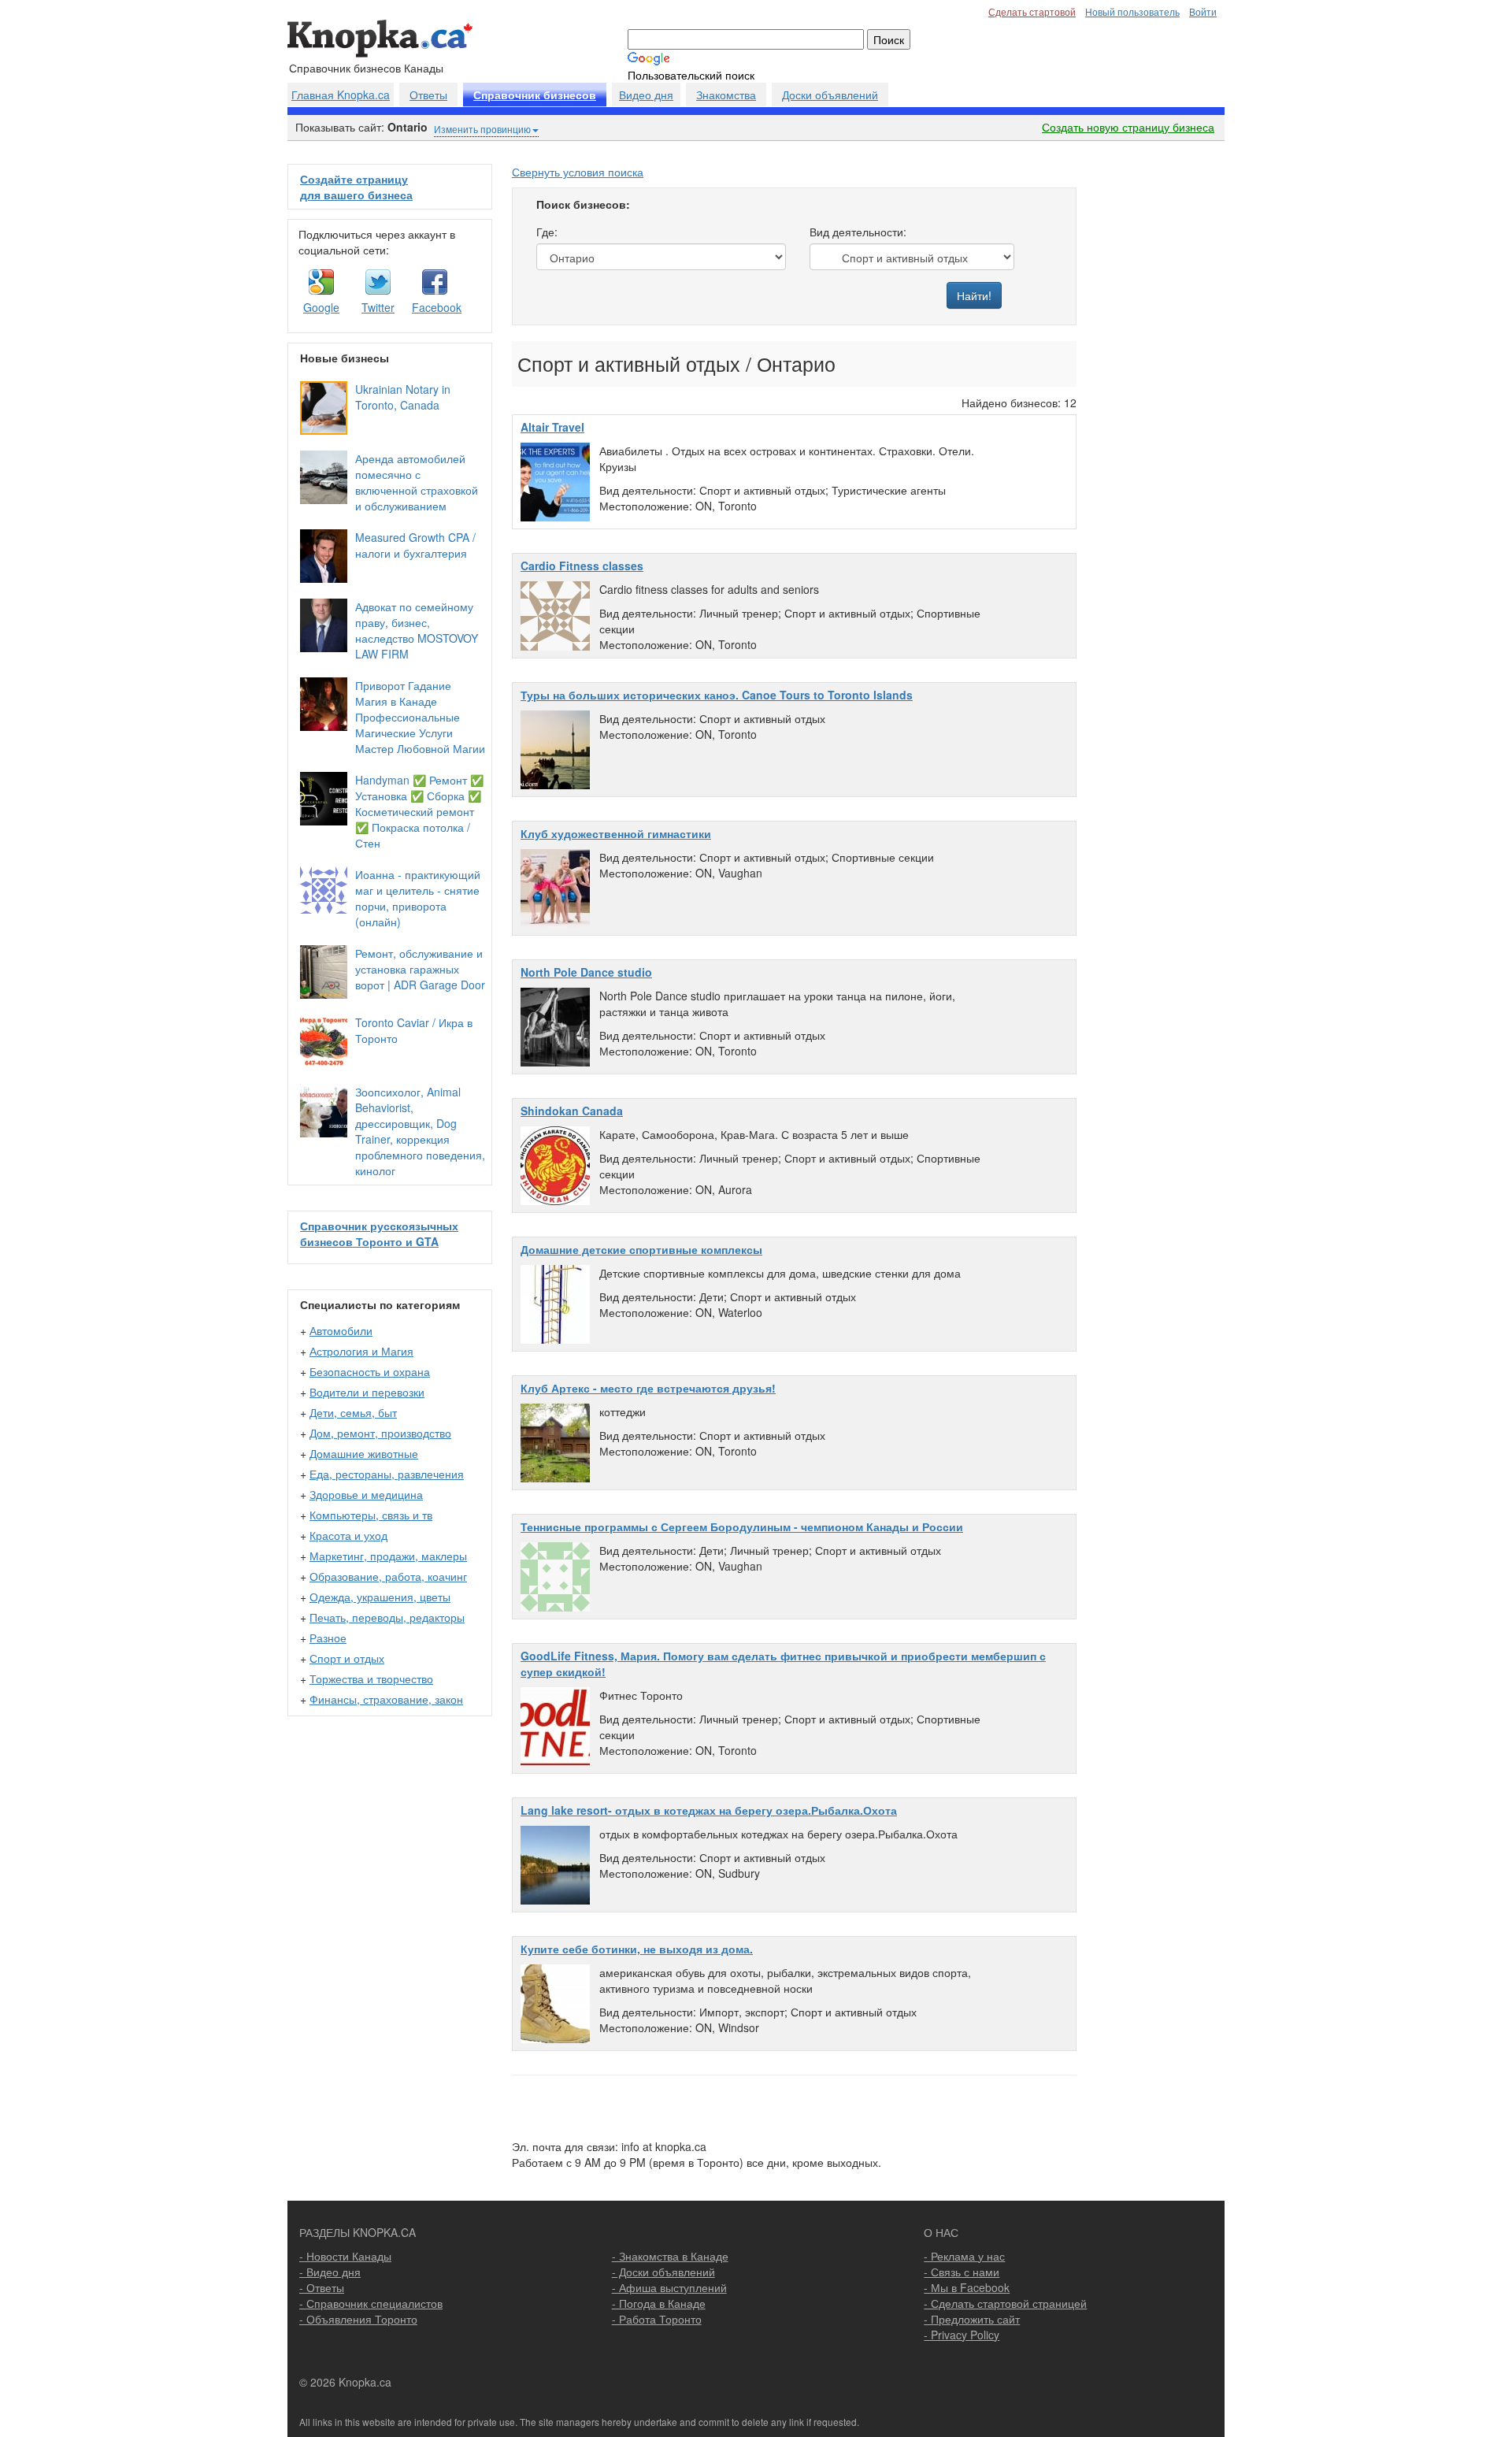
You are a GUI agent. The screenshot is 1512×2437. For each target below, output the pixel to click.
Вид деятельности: (858, 232)
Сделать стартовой (1032, 11)
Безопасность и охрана (370, 1371)
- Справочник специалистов (371, 2303)
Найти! (974, 295)
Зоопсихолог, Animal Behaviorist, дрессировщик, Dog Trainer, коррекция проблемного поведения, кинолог (420, 1131)
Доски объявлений (830, 95)
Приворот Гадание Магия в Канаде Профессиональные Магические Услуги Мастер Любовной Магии (420, 717)
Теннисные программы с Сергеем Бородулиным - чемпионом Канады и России (742, 1526)
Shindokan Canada (572, 1111)
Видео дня (646, 95)
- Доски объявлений (663, 2272)
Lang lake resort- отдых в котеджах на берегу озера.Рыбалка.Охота (709, 1810)
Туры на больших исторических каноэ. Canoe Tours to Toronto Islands (717, 695)
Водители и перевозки (367, 1392)
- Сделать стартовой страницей (1005, 2303)
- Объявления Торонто (358, 2319)
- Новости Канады (345, 2256)
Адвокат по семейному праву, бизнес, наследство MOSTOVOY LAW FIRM (417, 630)
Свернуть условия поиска (578, 172)
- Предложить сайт (972, 2319)
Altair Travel (552, 427)
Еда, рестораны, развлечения (387, 1474)
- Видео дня (330, 2272)
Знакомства (726, 95)
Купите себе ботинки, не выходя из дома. (637, 1949)
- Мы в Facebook (967, 2287)
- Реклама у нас (964, 2256)
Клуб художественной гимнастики (616, 833)
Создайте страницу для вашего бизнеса (356, 187)
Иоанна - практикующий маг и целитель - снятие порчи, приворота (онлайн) (418, 898)
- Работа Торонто (657, 2319)
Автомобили (341, 1330)
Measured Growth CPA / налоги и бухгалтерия (415, 545)
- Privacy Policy (962, 2335)
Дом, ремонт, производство (380, 1433)
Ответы (428, 95)
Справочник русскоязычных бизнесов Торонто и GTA (379, 1233)
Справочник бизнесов (535, 95)
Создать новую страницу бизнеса (1128, 127)
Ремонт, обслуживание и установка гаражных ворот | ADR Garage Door (420, 969)
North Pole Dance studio (586, 972)
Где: (547, 232)
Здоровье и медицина (366, 1494)
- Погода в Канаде (659, 2303)
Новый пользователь (1132, 11)
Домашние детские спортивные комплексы (641, 1249)
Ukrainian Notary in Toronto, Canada (403, 397)
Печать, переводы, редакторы (387, 1617)
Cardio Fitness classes (582, 566)
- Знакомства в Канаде (670, 2256)
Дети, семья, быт (353, 1412)
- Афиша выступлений (669, 2287)
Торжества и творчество (371, 1678)
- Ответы (322, 2287)
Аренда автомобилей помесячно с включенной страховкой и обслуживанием (417, 482)
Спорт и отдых (347, 1658)
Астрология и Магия (361, 1351)
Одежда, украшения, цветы (380, 1597)
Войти (1203, 11)
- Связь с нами (962, 2272)
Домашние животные (364, 1453)
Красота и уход (348, 1535)
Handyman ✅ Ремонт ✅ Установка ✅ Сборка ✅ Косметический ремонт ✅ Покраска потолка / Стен (419, 811)
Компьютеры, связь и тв (371, 1515)
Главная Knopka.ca (341, 95)
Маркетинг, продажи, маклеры (388, 1556)
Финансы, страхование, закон (386, 1699)
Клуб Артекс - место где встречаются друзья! (648, 1388)
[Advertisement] (1155, 400)
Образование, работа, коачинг (388, 1576)
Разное (328, 1638)
